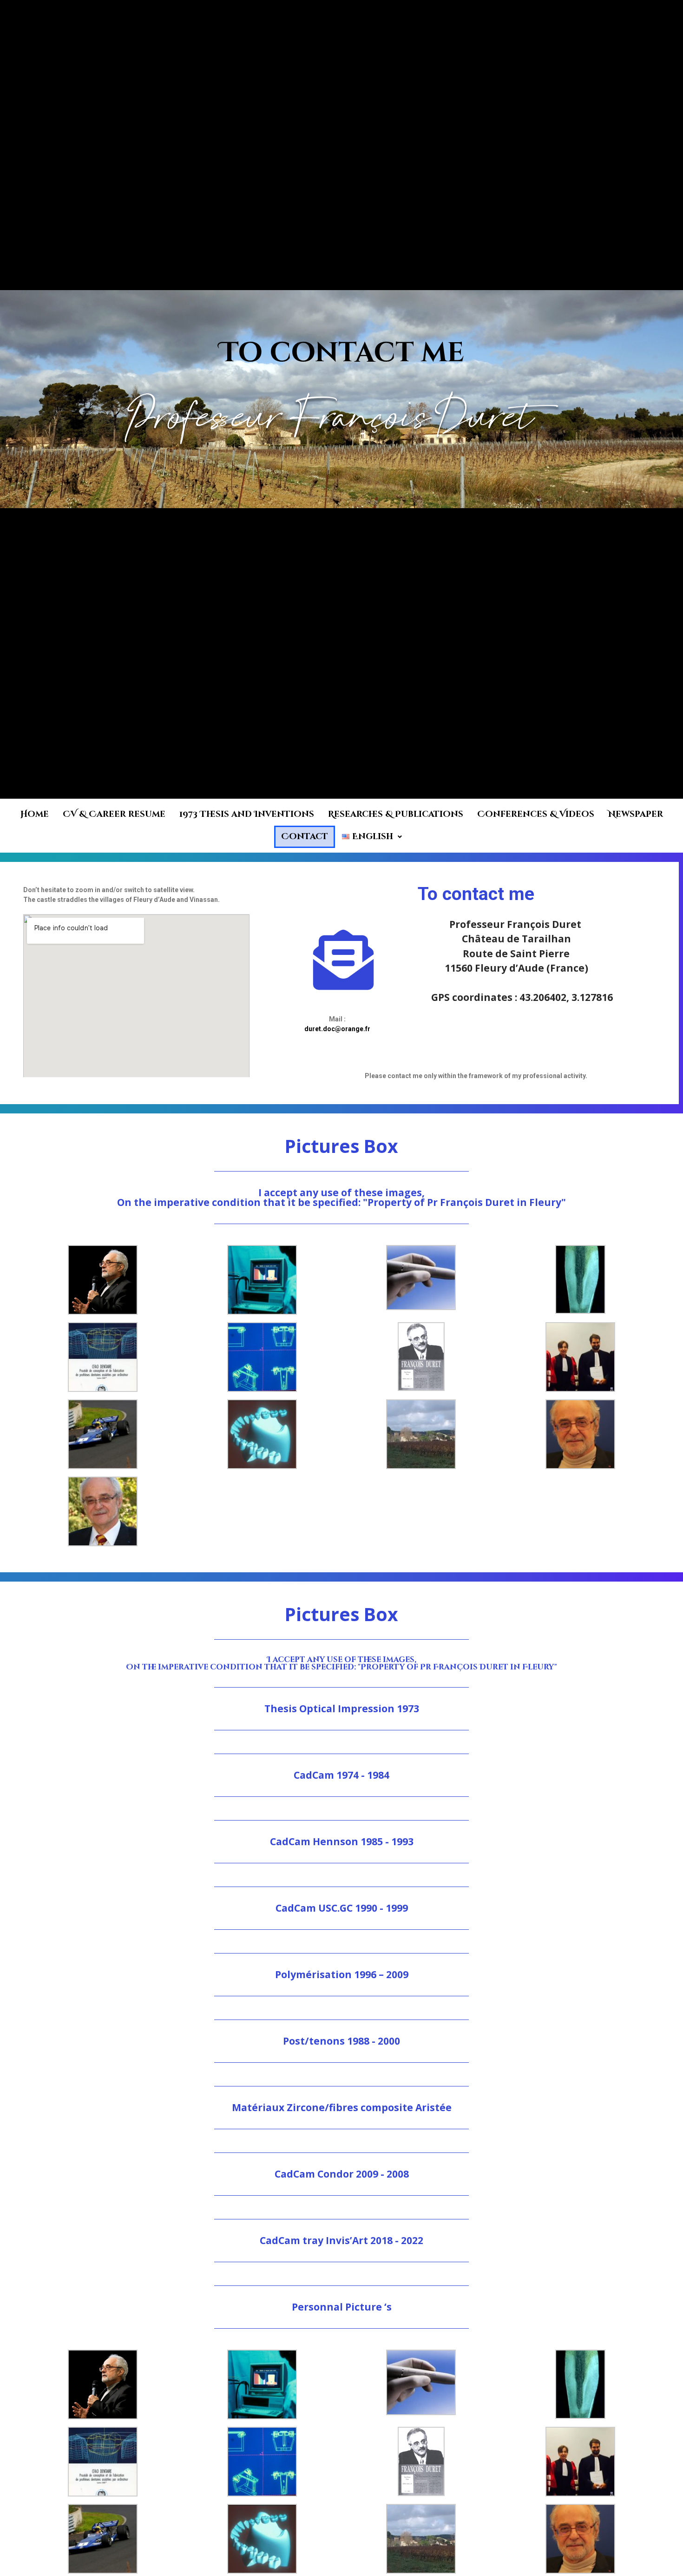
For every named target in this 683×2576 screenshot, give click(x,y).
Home (35, 814)
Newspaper (636, 814)
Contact (305, 837)
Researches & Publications (396, 814)
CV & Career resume (114, 814)
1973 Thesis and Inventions (247, 814)
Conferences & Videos (536, 814)
